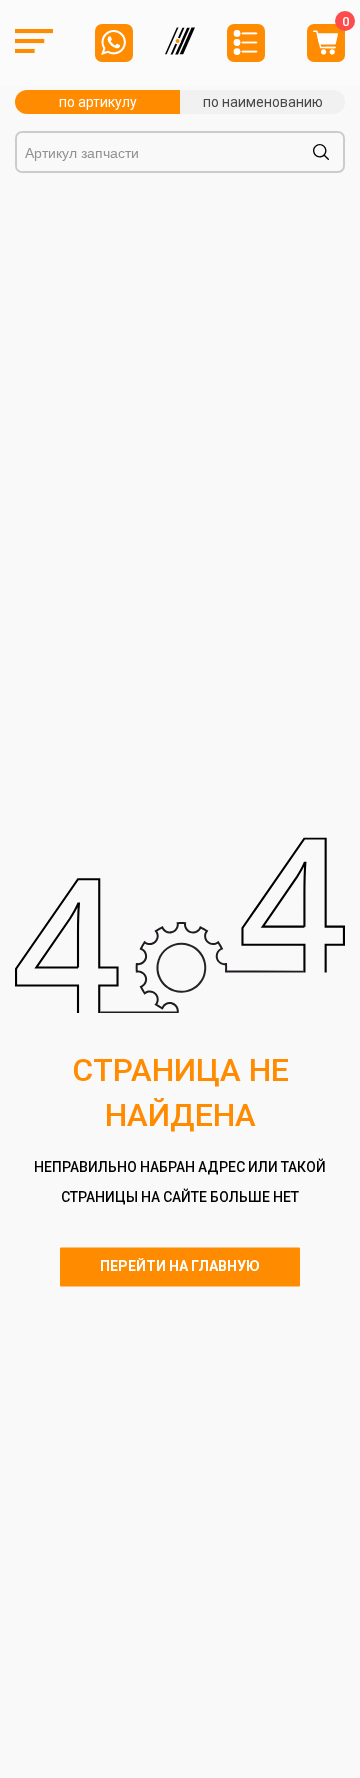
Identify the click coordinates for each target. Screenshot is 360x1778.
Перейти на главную (180, 1266)
